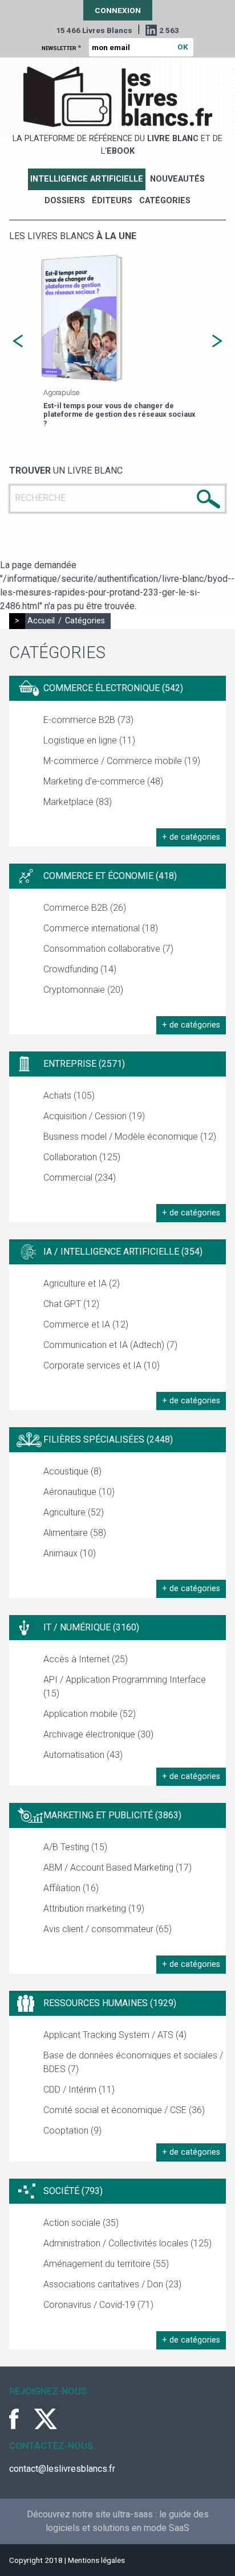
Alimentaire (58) (75, 1533)
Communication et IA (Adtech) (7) (110, 1345)
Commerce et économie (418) (110, 876)
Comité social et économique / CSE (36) (124, 2110)
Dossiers (65, 201)
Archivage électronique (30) (98, 1734)
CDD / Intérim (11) (79, 2090)
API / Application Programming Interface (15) (125, 1686)
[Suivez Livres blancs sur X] (46, 2419)
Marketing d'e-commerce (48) (103, 781)
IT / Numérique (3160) (91, 1627)
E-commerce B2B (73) (88, 720)
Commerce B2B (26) (85, 908)
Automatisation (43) (83, 1755)
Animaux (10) (70, 1553)
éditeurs (112, 201)
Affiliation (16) (71, 1888)
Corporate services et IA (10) (102, 1365)
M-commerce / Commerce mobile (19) (122, 761)
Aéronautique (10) (79, 1492)
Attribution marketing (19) (94, 1909)
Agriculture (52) (74, 1512)
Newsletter (61, 47)
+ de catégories (191, 837)
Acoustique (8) (72, 1471)
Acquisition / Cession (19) (94, 1116)
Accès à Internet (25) (86, 1659)
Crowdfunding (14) (80, 969)
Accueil (41, 621)
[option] (117, 341)
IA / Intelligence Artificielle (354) (123, 1252)
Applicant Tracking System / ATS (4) (115, 2035)
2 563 (169, 30)
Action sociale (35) (81, 2223)
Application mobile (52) (90, 1714)
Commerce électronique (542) (113, 688)
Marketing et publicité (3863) (112, 1815)
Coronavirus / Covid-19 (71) (98, 2305)
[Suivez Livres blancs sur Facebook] (21, 2419)
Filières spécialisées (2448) (108, 1439)
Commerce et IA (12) (86, 1324)
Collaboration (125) (82, 1157)
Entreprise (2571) (84, 1064)
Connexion (118, 10)
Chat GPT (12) (71, 1304)
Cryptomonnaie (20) (83, 990)
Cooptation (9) (72, 2131)
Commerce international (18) (101, 928)
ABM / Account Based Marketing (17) (117, 1868)
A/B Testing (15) (75, 1847)
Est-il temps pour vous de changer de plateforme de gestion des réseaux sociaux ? (119, 414)
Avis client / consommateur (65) (108, 1929)
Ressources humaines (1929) (110, 2003)
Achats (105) (69, 1096)
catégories (165, 201)
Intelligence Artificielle (87, 179)
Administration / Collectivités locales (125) (127, 2243)
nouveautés (177, 179)
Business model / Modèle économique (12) (130, 1137)
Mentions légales (96, 2560)
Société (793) (73, 2191)
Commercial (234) (80, 1178)
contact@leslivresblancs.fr (62, 2469)
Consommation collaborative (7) (108, 949)
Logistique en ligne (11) (89, 740)
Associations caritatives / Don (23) (112, 2284)
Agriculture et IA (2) (82, 1283)
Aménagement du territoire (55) (106, 2264)
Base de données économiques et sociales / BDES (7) (133, 2062)
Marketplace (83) (78, 802)
